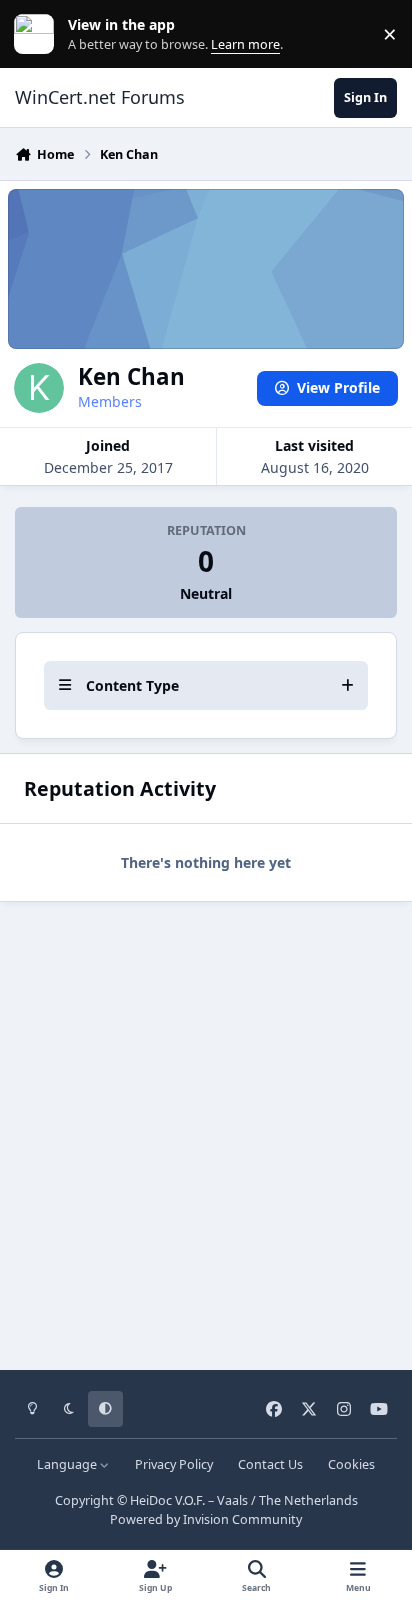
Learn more (38, 34)
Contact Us (270, 1464)
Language (68, 1464)
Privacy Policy (174, 1464)
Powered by (206, 1519)
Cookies (351, 1464)
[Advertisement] (206, 1129)
